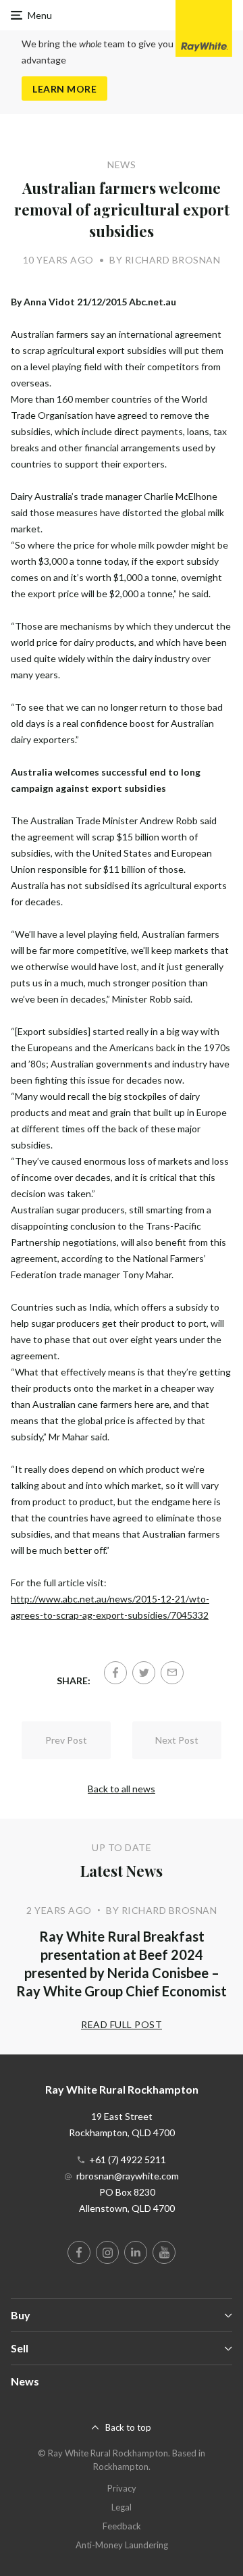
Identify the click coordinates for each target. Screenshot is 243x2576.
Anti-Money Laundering (122, 2545)
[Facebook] (115, 1673)
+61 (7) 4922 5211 (128, 2160)
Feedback (122, 2526)
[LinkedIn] (136, 2252)
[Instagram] (107, 2252)
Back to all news (122, 1789)
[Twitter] (144, 1673)
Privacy (122, 2488)
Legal (122, 2507)
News (25, 2381)
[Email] (172, 1673)
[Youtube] (164, 2252)
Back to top (128, 2427)
